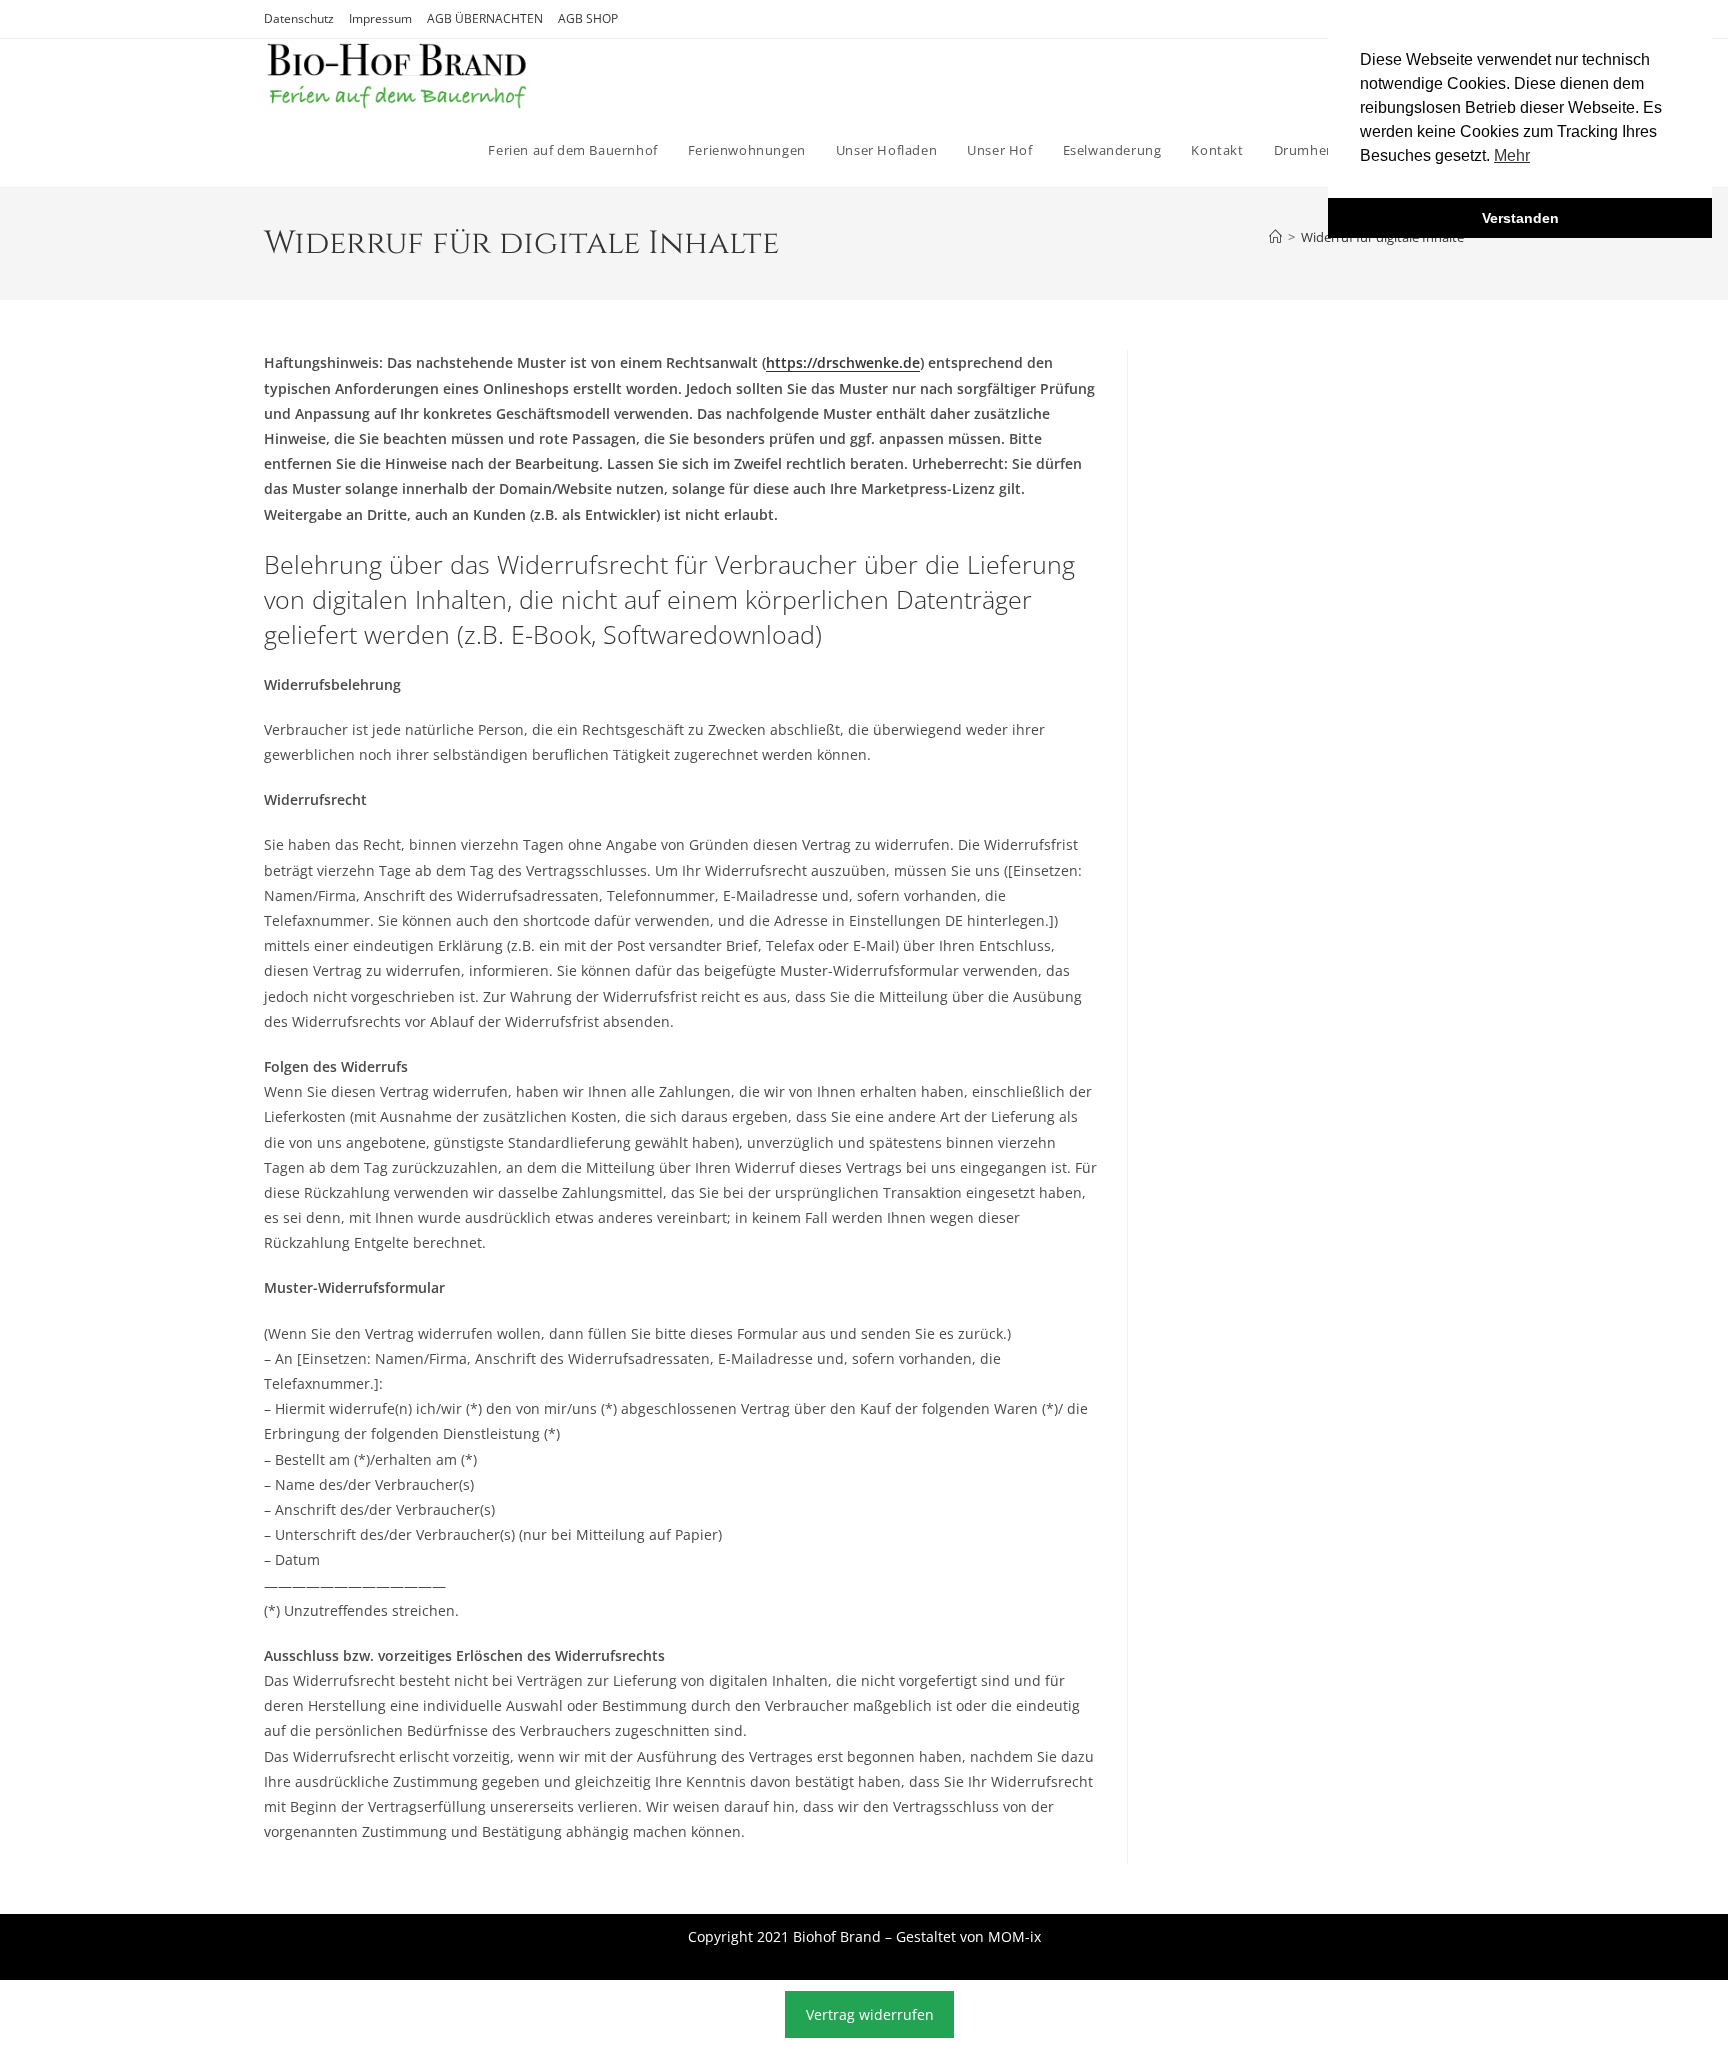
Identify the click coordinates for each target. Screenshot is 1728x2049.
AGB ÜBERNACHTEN (485, 18)
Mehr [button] (1512, 155)
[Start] (1275, 237)
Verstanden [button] (1520, 218)
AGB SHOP (588, 18)
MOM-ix (1014, 1936)
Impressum (380, 18)
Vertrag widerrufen (870, 2014)
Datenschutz (299, 18)
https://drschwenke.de (843, 362)
